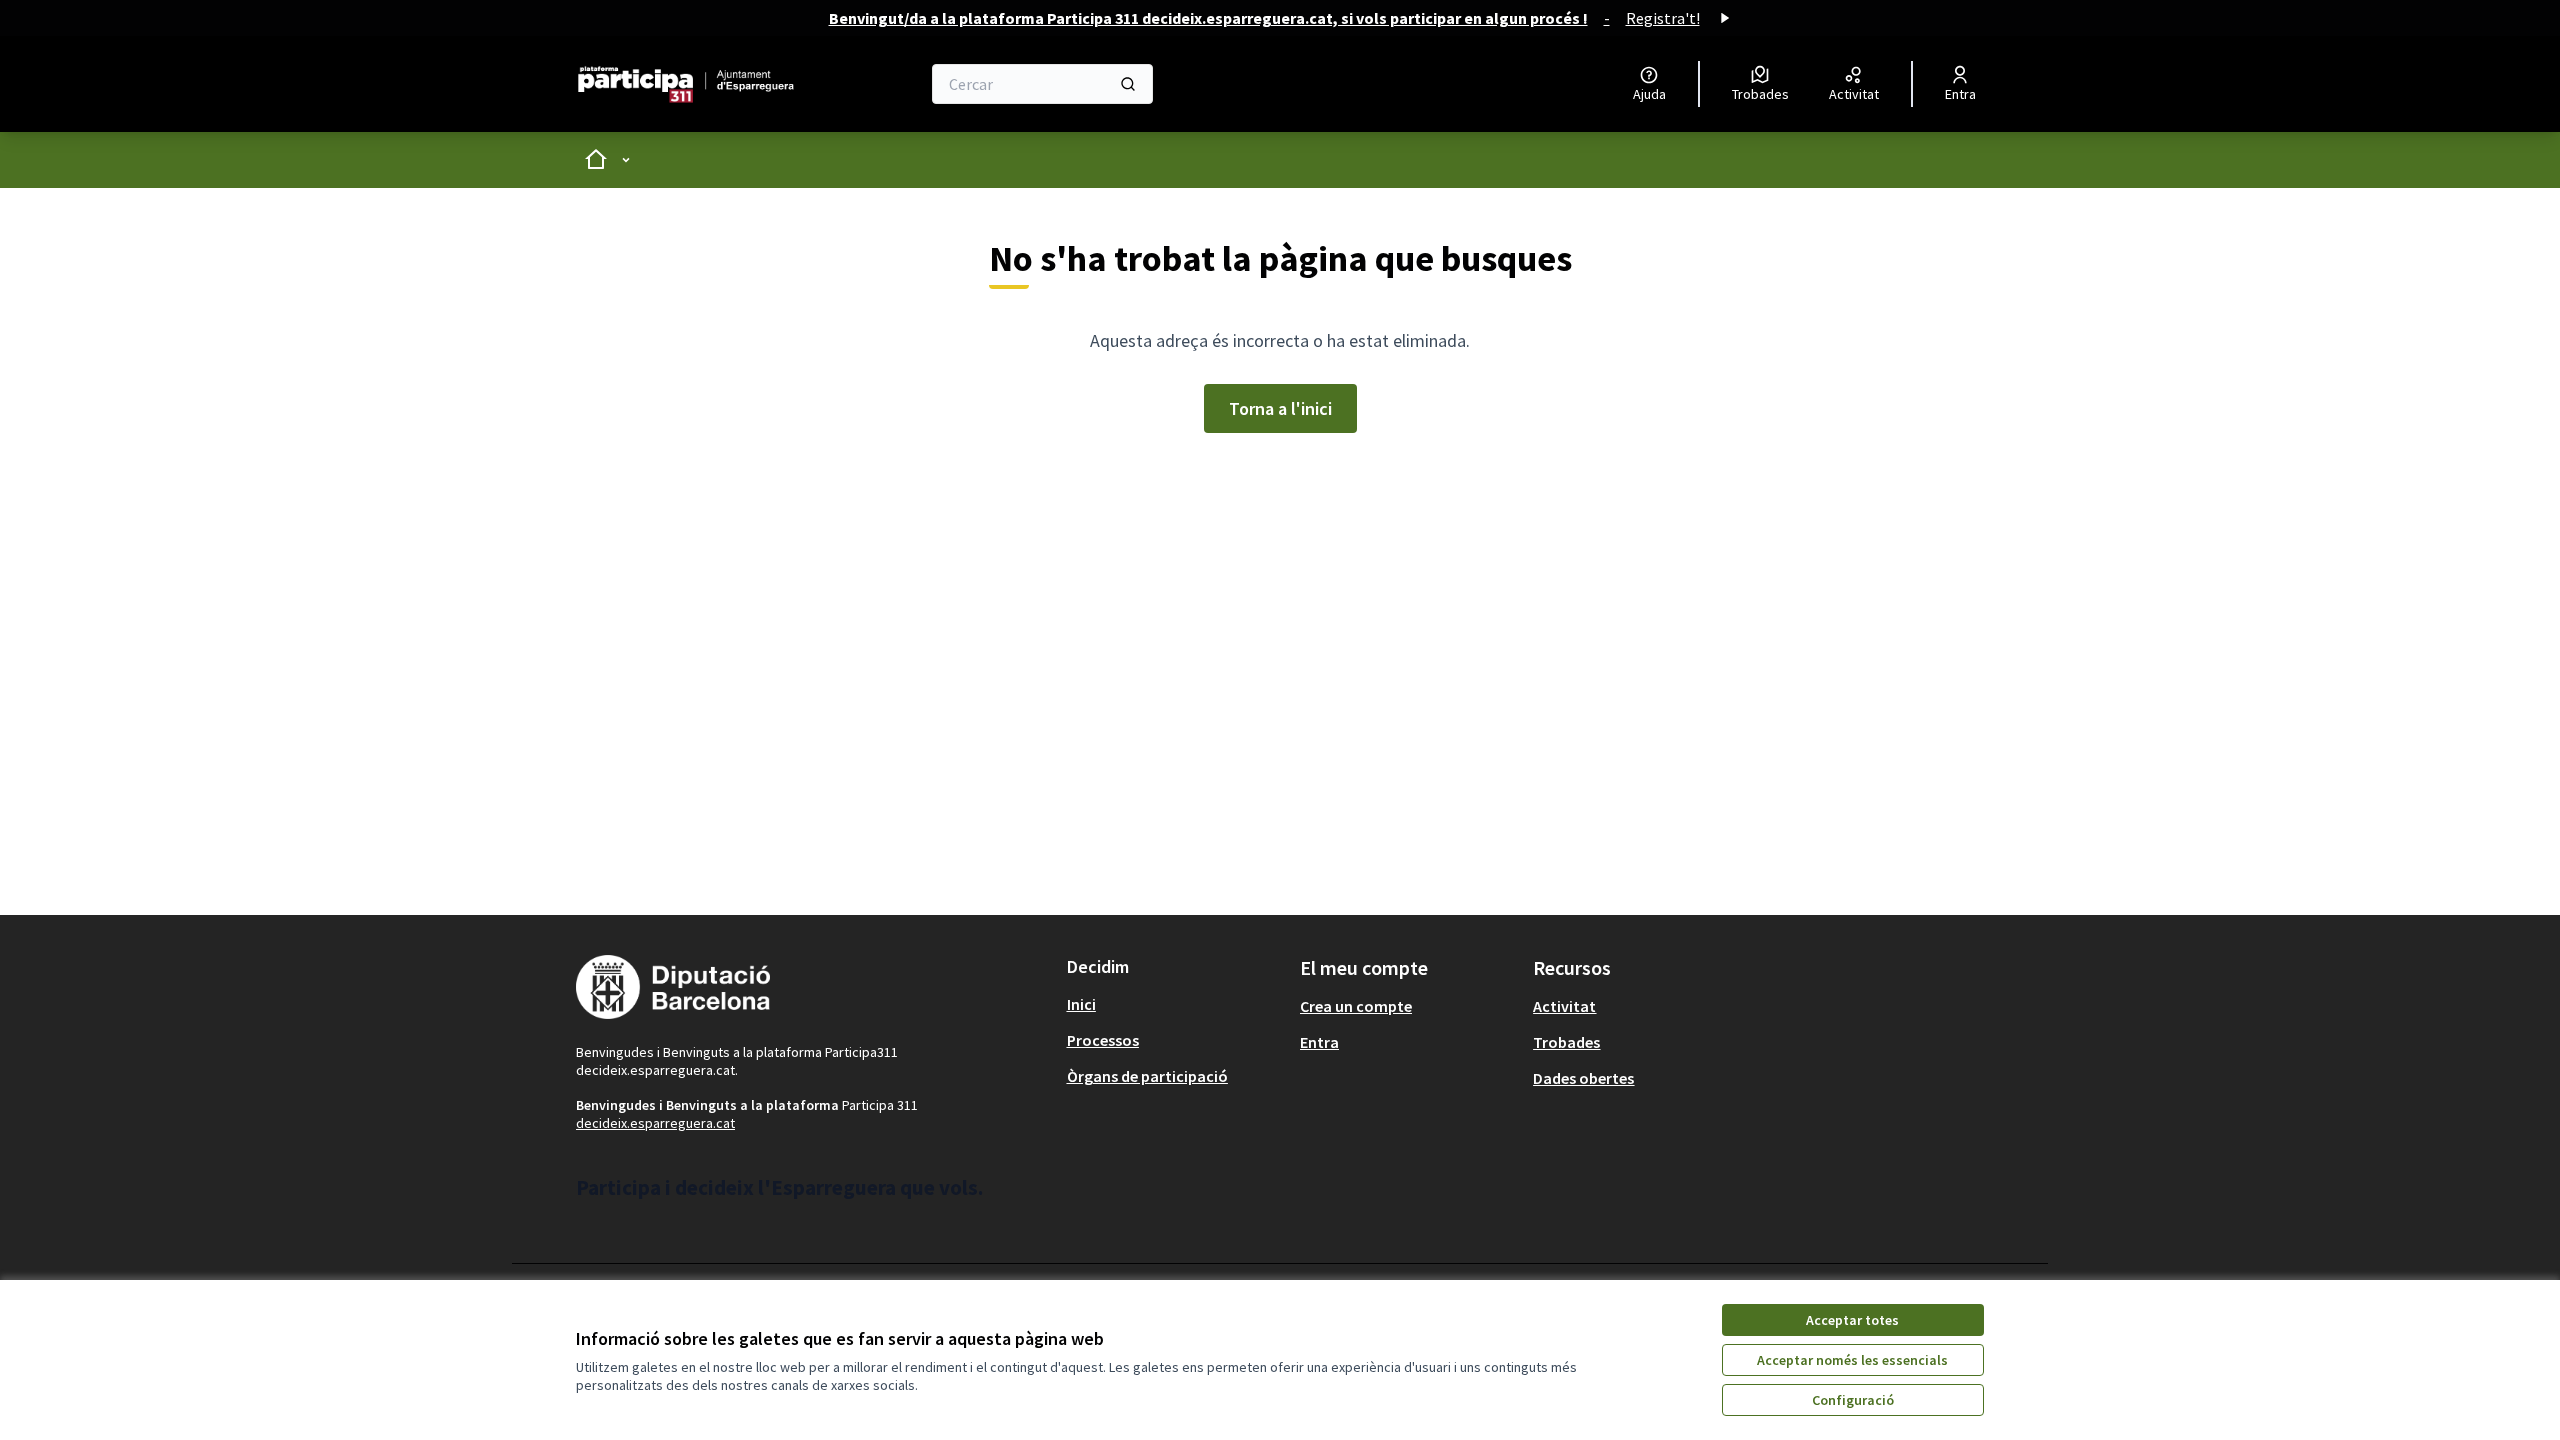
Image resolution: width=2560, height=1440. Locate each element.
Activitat (1564, 1006)
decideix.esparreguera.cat (655, 1123)
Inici (1081, 1004)
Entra (1319, 1042)
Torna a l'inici (1280, 408)
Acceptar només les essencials (1852, 1360)
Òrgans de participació (1147, 1076)
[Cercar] (1128, 84)
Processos (1103, 1040)
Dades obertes (1583, 1078)
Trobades (1566, 1042)
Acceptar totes (1852, 1320)
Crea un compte (1356, 1006)
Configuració (1853, 1400)
